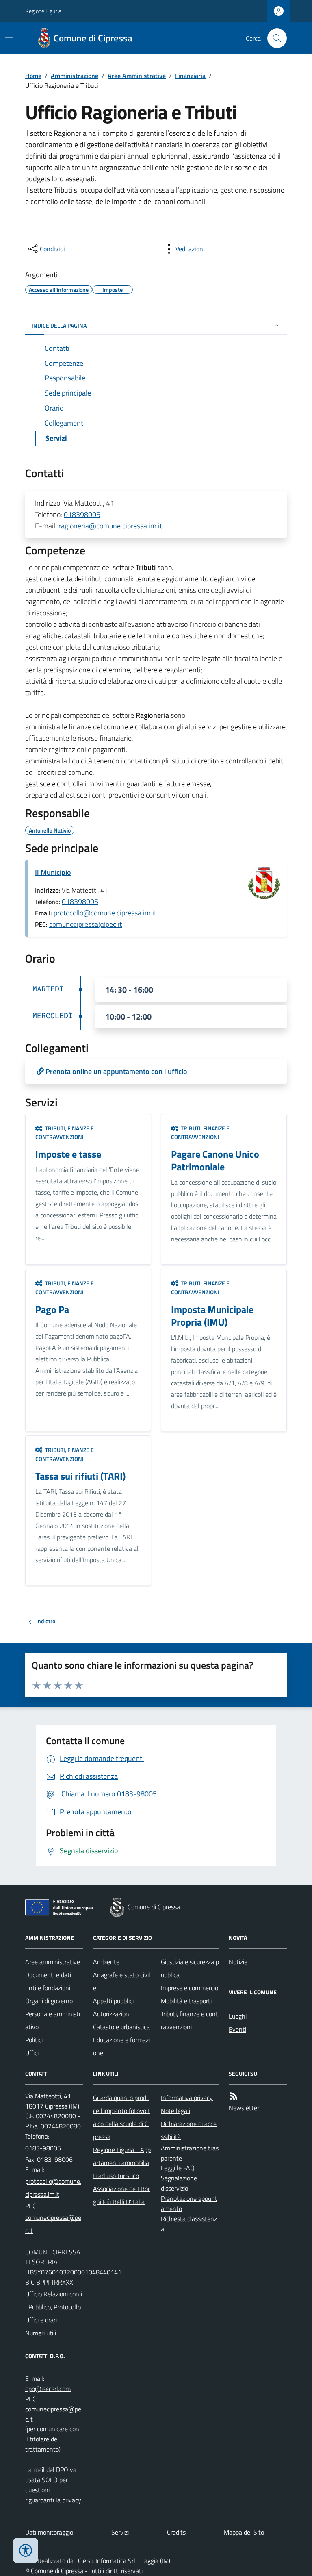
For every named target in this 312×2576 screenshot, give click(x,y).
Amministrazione (75, 76)
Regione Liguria (43, 11)
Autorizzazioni (112, 2014)
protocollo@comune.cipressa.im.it (105, 913)
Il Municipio (53, 872)
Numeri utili (41, 2333)
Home (33, 76)
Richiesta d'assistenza (189, 2224)
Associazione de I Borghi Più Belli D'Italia (121, 2195)
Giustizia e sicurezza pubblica (190, 1968)
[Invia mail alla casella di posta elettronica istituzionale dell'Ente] (54, 2188)
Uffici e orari (41, 2320)
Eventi (237, 2029)
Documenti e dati (48, 1975)
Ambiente (106, 1962)
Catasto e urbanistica (121, 2027)
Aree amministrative (53, 1962)
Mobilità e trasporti (186, 2001)
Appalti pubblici (113, 2001)
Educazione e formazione (121, 2046)
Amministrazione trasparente (190, 2153)
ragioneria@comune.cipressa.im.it (110, 526)
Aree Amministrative (137, 76)
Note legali (175, 2111)
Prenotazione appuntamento (189, 2203)
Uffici (32, 2053)
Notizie (238, 1962)
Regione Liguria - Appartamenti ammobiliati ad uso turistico (122, 2163)
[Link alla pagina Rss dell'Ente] (234, 2096)
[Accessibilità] (26, 2550)
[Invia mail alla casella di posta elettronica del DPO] (48, 2389)
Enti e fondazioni (48, 1988)
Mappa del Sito (244, 2532)
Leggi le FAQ (178, 2168)
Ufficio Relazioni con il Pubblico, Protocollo (54, 2300)
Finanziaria (190, 76)
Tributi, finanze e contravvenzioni (190, 2020)
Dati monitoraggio (49, 2532)
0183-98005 (43, 2148)
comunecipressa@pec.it (86, 924)
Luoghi (238, 2016)
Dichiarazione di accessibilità (189, 2130)
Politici (34, 2040)
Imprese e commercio (190, 1988)
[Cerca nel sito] (274, 38)
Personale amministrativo (53, 2020)
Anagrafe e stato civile (122, 1981)
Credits (176, 2532)
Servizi (120, 2532)
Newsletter (244, 2108)
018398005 (82, 514)
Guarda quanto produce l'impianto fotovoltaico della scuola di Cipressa (122, 2117)
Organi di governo (49, 2001)
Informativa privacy (187, 2098)
